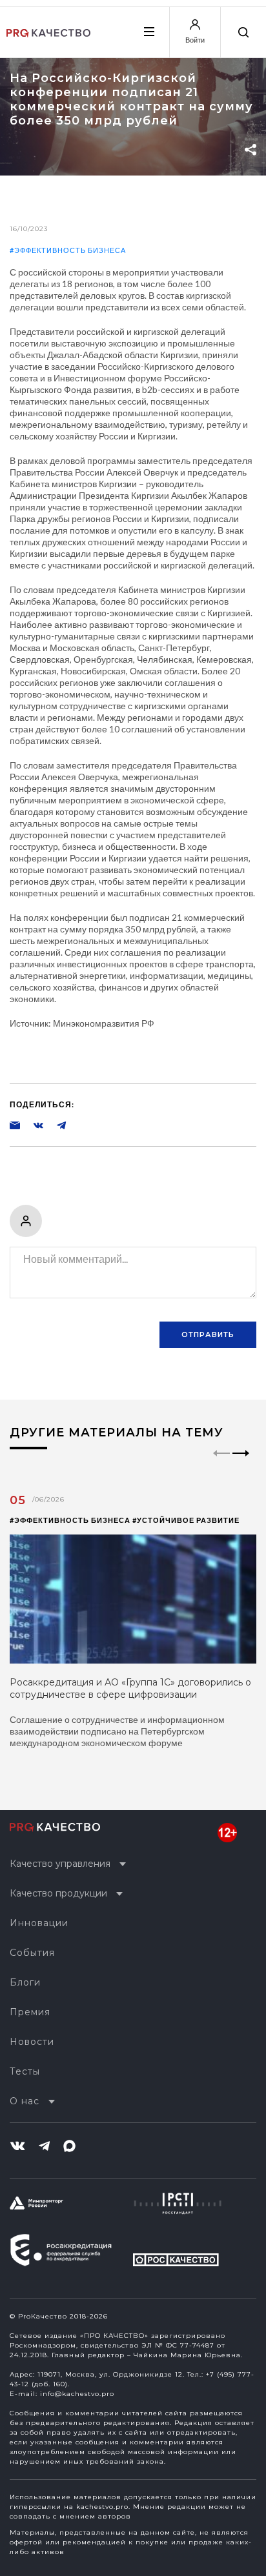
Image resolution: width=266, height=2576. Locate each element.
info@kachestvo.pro (77, 2394)
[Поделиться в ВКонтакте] (32, 1125)
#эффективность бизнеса (68, 250)
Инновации (39, 1923)
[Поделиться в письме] (15, 1125)
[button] (241, 1464)
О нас (25, 2101)
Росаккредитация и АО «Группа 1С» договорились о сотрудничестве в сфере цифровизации (130, 1688)
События (32, 1953)
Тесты (25, 2071)
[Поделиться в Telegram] (55, 1125)
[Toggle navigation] (148, 32)
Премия (30, 2012)
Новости (32, 2042)
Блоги (25, 1982)
